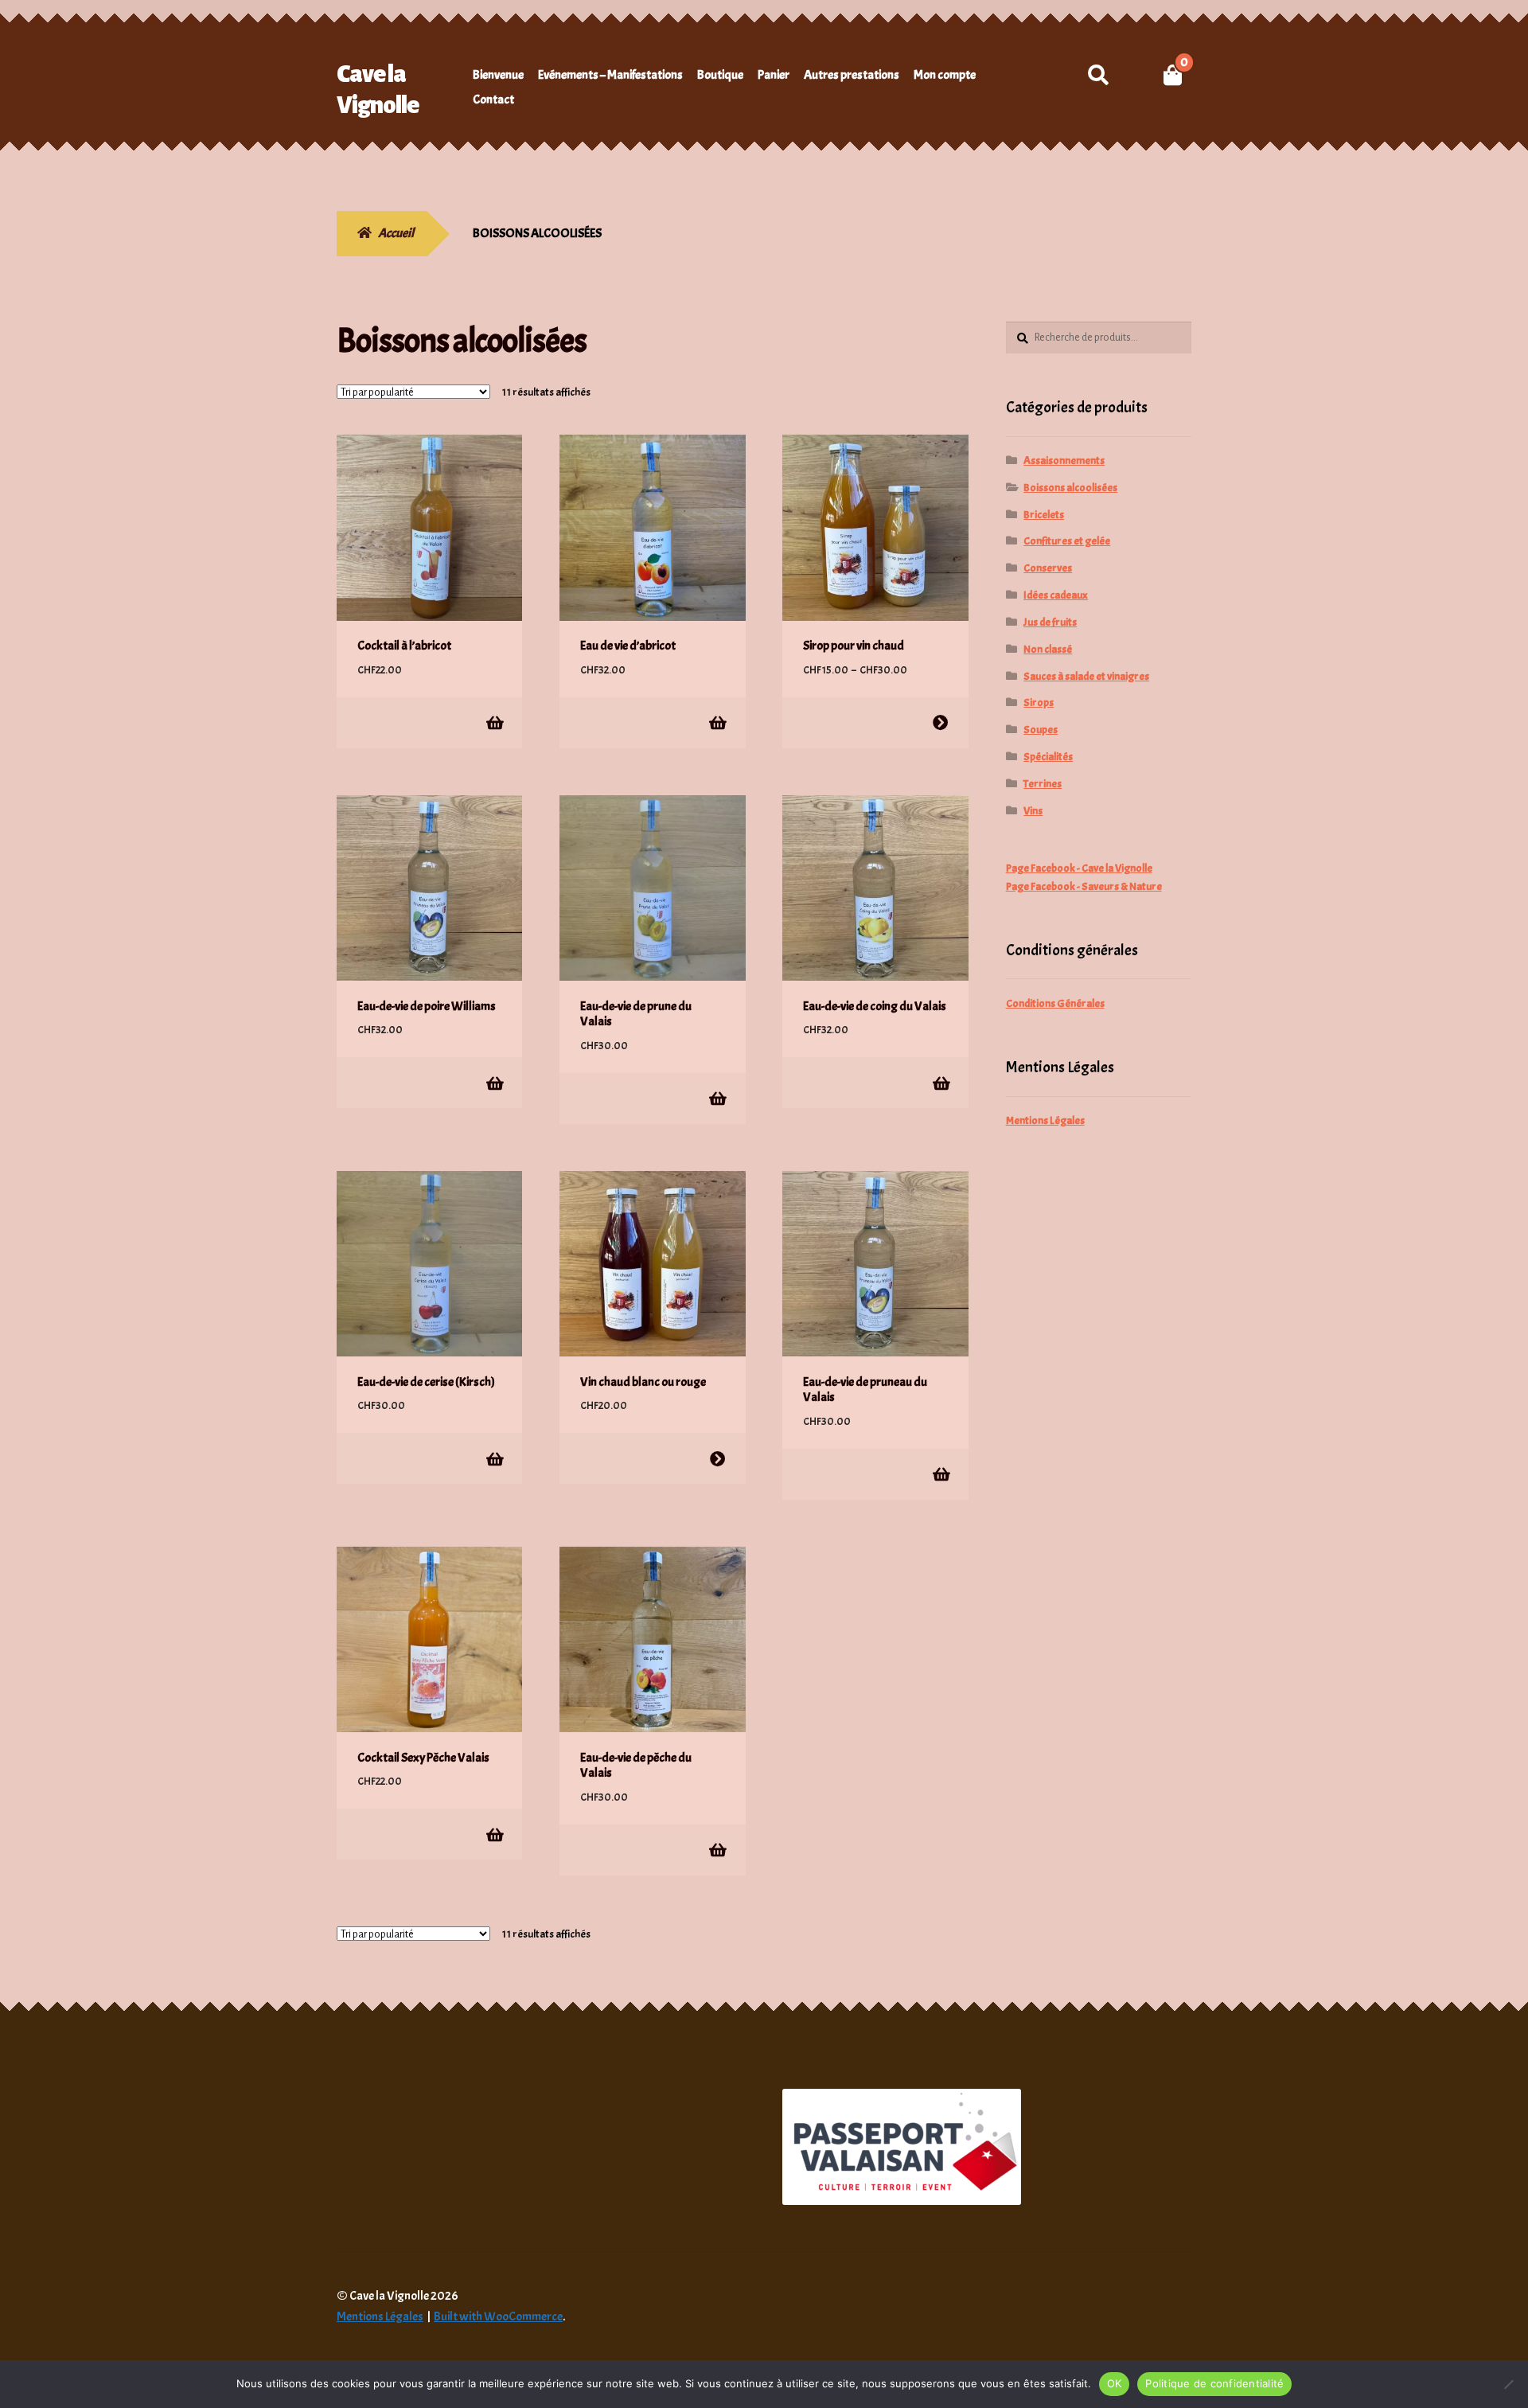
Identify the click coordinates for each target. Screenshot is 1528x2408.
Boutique (720, 75)
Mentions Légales (1045, 1120)
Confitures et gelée (1067, 541)
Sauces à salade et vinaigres (1086, 676)
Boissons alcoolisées (1070, 488)
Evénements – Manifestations (610, 75)
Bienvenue (498, 75)
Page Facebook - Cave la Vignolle (1079, 868)
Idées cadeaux (1056, 595)
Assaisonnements (1064, 461)
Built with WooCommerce (498, 2316)
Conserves (1048, 568)
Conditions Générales (1055, 1003)
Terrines (1043, 784)
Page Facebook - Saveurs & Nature (1084, 886)
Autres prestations (852, 75)
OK (1115, 2383)
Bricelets (1044, 515)
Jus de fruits (1050, 622)
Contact (493, 100)
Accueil (396, 233)
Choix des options (940, 722)
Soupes (1041, 730)
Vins (1033, 811)
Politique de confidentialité (1214, 2383)
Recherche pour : (1098, 75)
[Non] (1508, 2384)
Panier (774, 75)
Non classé (1048, 649)
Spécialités (1048, 757)
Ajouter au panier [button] (494, 722)
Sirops (1039, 702)
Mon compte (945, 75)
